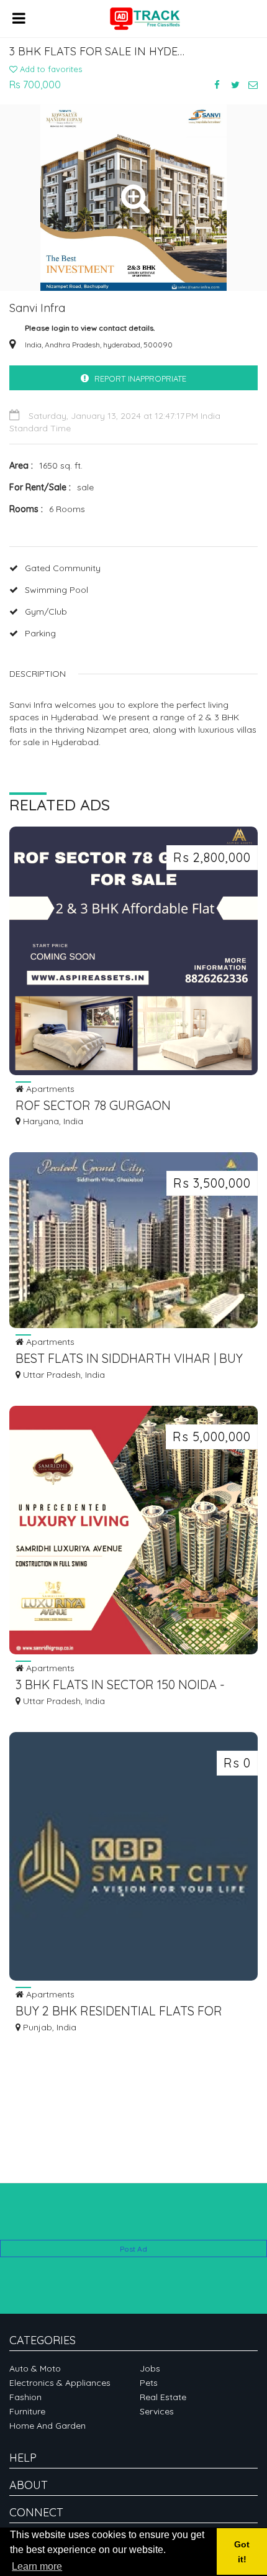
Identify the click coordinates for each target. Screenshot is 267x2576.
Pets (149, 2383)
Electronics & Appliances (60, 2383)
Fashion (25, 2397)
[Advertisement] (133, 2221)
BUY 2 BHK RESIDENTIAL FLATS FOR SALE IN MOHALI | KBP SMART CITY (119, 2012)
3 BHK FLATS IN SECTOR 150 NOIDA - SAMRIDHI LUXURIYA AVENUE (120, 1686)
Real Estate (163, 2397)
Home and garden (48, 2426)
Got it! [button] (242, 2552)
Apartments (49, 1089)
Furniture (27, 2411)
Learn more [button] (37, 2566)
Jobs (150, 2368)
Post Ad (133, 2249)
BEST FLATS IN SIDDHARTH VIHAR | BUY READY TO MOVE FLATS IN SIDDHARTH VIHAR (129, 1359)
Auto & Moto (35, 2368)
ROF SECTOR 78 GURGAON (93, 1105)
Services (157, 2411)
